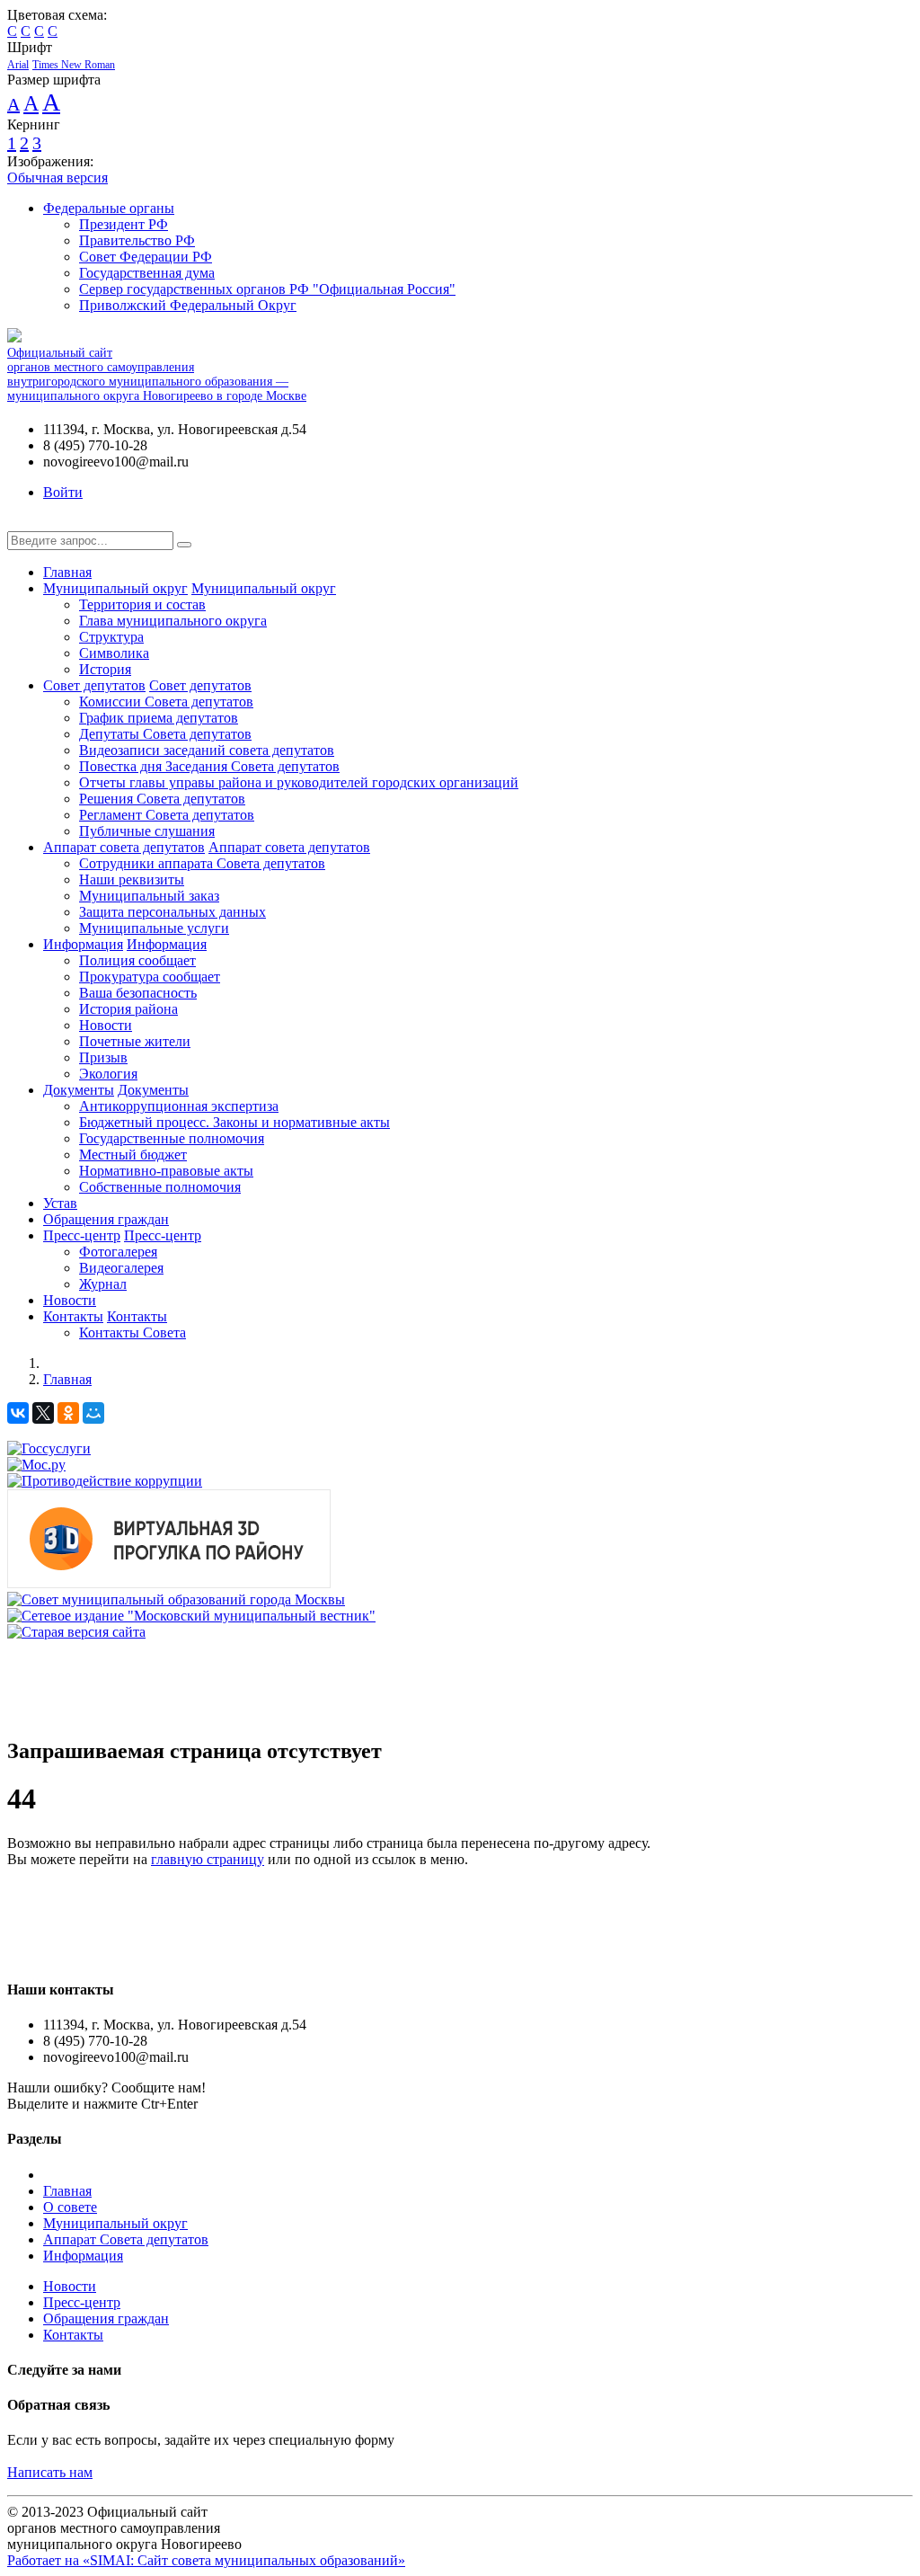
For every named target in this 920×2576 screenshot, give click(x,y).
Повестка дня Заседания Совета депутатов (209, 766)
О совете (70, 2207)
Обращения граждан (106, 1219)
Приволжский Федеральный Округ (188, 305)
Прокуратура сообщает (150, 977)
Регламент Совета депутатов (167, 815)
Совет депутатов (94, 685)
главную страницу (208, 1859)
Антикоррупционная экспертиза (179, 1106)
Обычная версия (57, 178)
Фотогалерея (118, 1252)
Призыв (103, 1057)
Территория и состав (142, 604)
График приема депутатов (159, 718)
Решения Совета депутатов (162, 799)
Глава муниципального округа (173, 621)
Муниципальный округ (115, 588)
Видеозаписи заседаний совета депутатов (207, 750)
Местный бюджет (133, 1155)
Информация (83, 944)
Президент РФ (124, 224)
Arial (18, 65)
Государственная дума (147, 273)
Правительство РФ (137, 240)
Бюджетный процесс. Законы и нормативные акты (234, 1122)
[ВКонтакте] (18, 1413)
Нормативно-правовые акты (166, 1171)
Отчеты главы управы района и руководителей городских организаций (299, 782)
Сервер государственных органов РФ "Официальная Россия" (267, 289)
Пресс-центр (82, 1235)
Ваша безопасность (138, 993)
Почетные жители (135, 1041)
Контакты (73, 1316)
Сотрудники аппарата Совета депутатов (202, 863)
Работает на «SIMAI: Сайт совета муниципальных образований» (206, 2560)
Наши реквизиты (132, 879)
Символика (114, 653)
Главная (67, 572)
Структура (111, 637)
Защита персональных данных (172, 912)
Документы (79, 1090)
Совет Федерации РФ (146, 257)
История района (128, 1009)
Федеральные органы (109, 208)
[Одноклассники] (68, 1413)
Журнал (103, 1284)
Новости (106, 1025)
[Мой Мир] (93, 1413)
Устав (60, 1203)
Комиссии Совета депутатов (166, 702)
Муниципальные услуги (154, 928)
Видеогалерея (121, 1268)
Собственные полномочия (160, 1187)
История (105, 669)
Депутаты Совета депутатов (165, 734)
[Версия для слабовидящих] (21, 523)
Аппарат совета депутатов (124, 847)
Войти (63, 492)
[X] (43, 1413)
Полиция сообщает (137, 960)
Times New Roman (74, 65)
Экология (108, 1074)
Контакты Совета (133, 1332)
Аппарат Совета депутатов (126, 2239)
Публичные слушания (147, 831)
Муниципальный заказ (149, 896)
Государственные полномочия (172, 1138)
